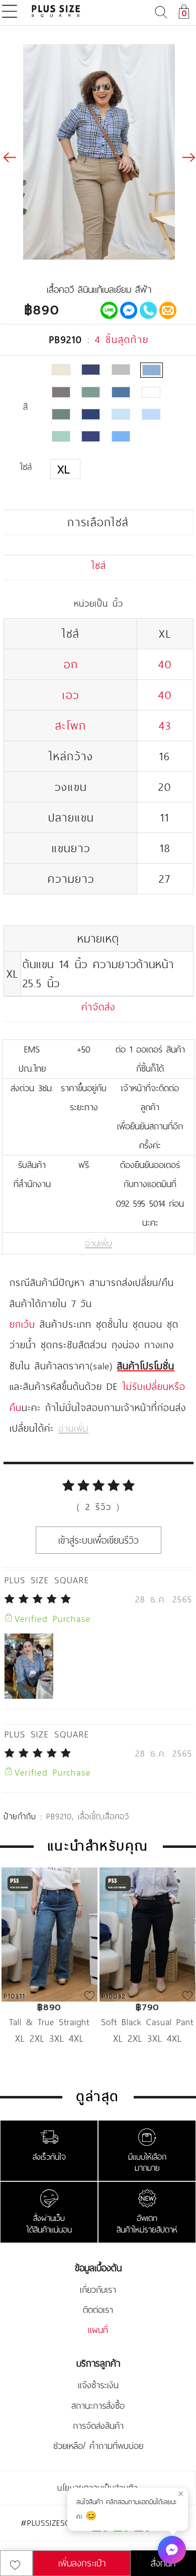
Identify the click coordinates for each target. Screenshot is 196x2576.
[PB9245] (121, 392)
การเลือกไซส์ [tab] (98, 522)
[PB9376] (91, 436)
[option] (50, 1971)
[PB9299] (91, 414)
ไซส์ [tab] (99, 565)
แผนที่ (98, 2330)
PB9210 (59, 1816)
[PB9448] (121, 436)
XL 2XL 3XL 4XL (50, 2038)
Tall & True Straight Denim (49, 2022)
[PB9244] (91, 392)
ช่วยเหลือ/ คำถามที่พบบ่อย (98, 2446)
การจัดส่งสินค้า (98, 2426)
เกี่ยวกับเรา (98, 2290)
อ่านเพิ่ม (99, 1243)
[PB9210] (152, 370)
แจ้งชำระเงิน (98, 2385)
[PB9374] (151, 414)
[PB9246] (151, 392)
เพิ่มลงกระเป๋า (82, 2563)
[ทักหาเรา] (172, 2550)
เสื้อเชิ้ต (89, 1816)
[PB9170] (91, 370)
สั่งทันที (163, 2563)
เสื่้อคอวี (116, 1816)
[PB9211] (61, 392)
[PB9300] (121, 414)
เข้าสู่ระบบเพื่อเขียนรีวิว (99, 1540)
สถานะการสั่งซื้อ (98, 2406)
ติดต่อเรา (98, 2310)
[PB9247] (61, 414)
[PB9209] (121, 370)
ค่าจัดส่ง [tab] (98, 1007)
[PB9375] (61, 436)
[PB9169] (61, 370)
